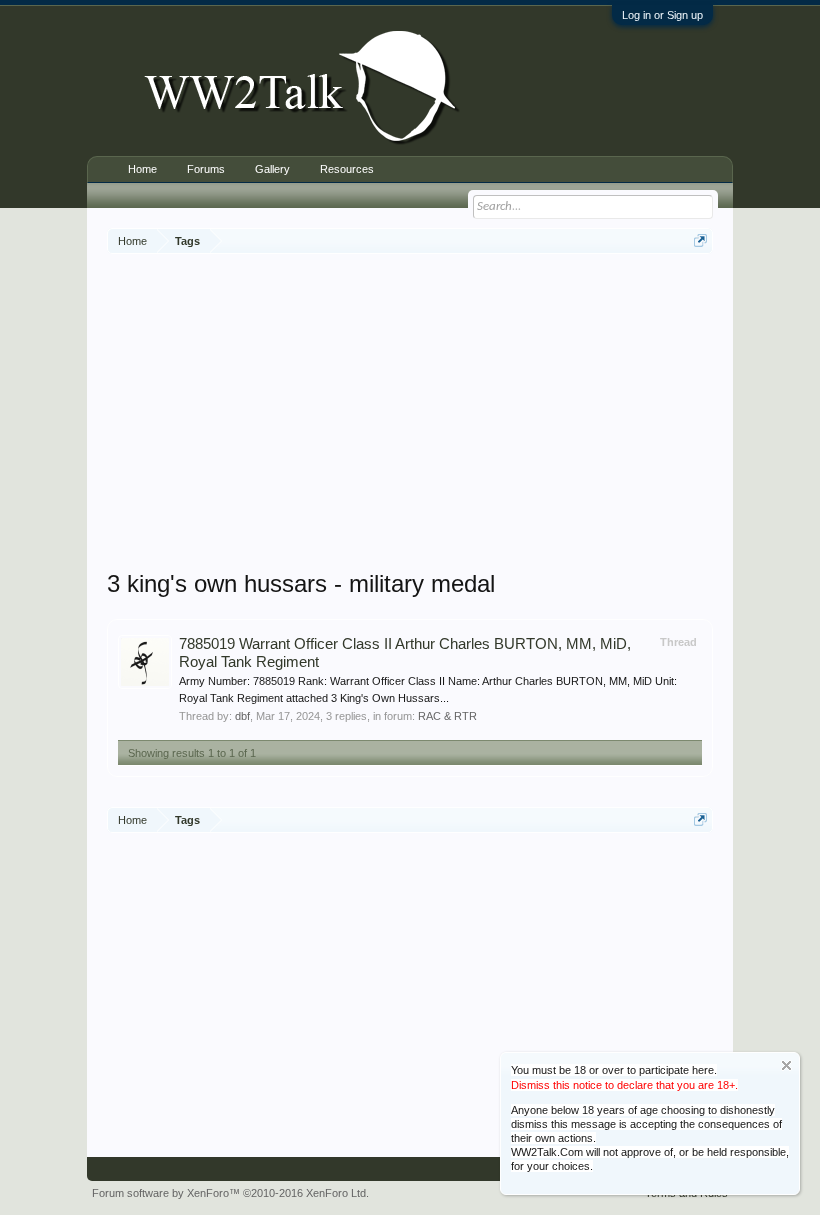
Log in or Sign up (662, 15)
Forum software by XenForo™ (230, 1193)
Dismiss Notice (786, 1065)
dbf (242, 716)
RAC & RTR (447, 716)
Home (142, 169)
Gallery (272, 169)
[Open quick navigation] (700, 240)
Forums (206, 169)
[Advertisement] (463, 414)
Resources (347, 169)
